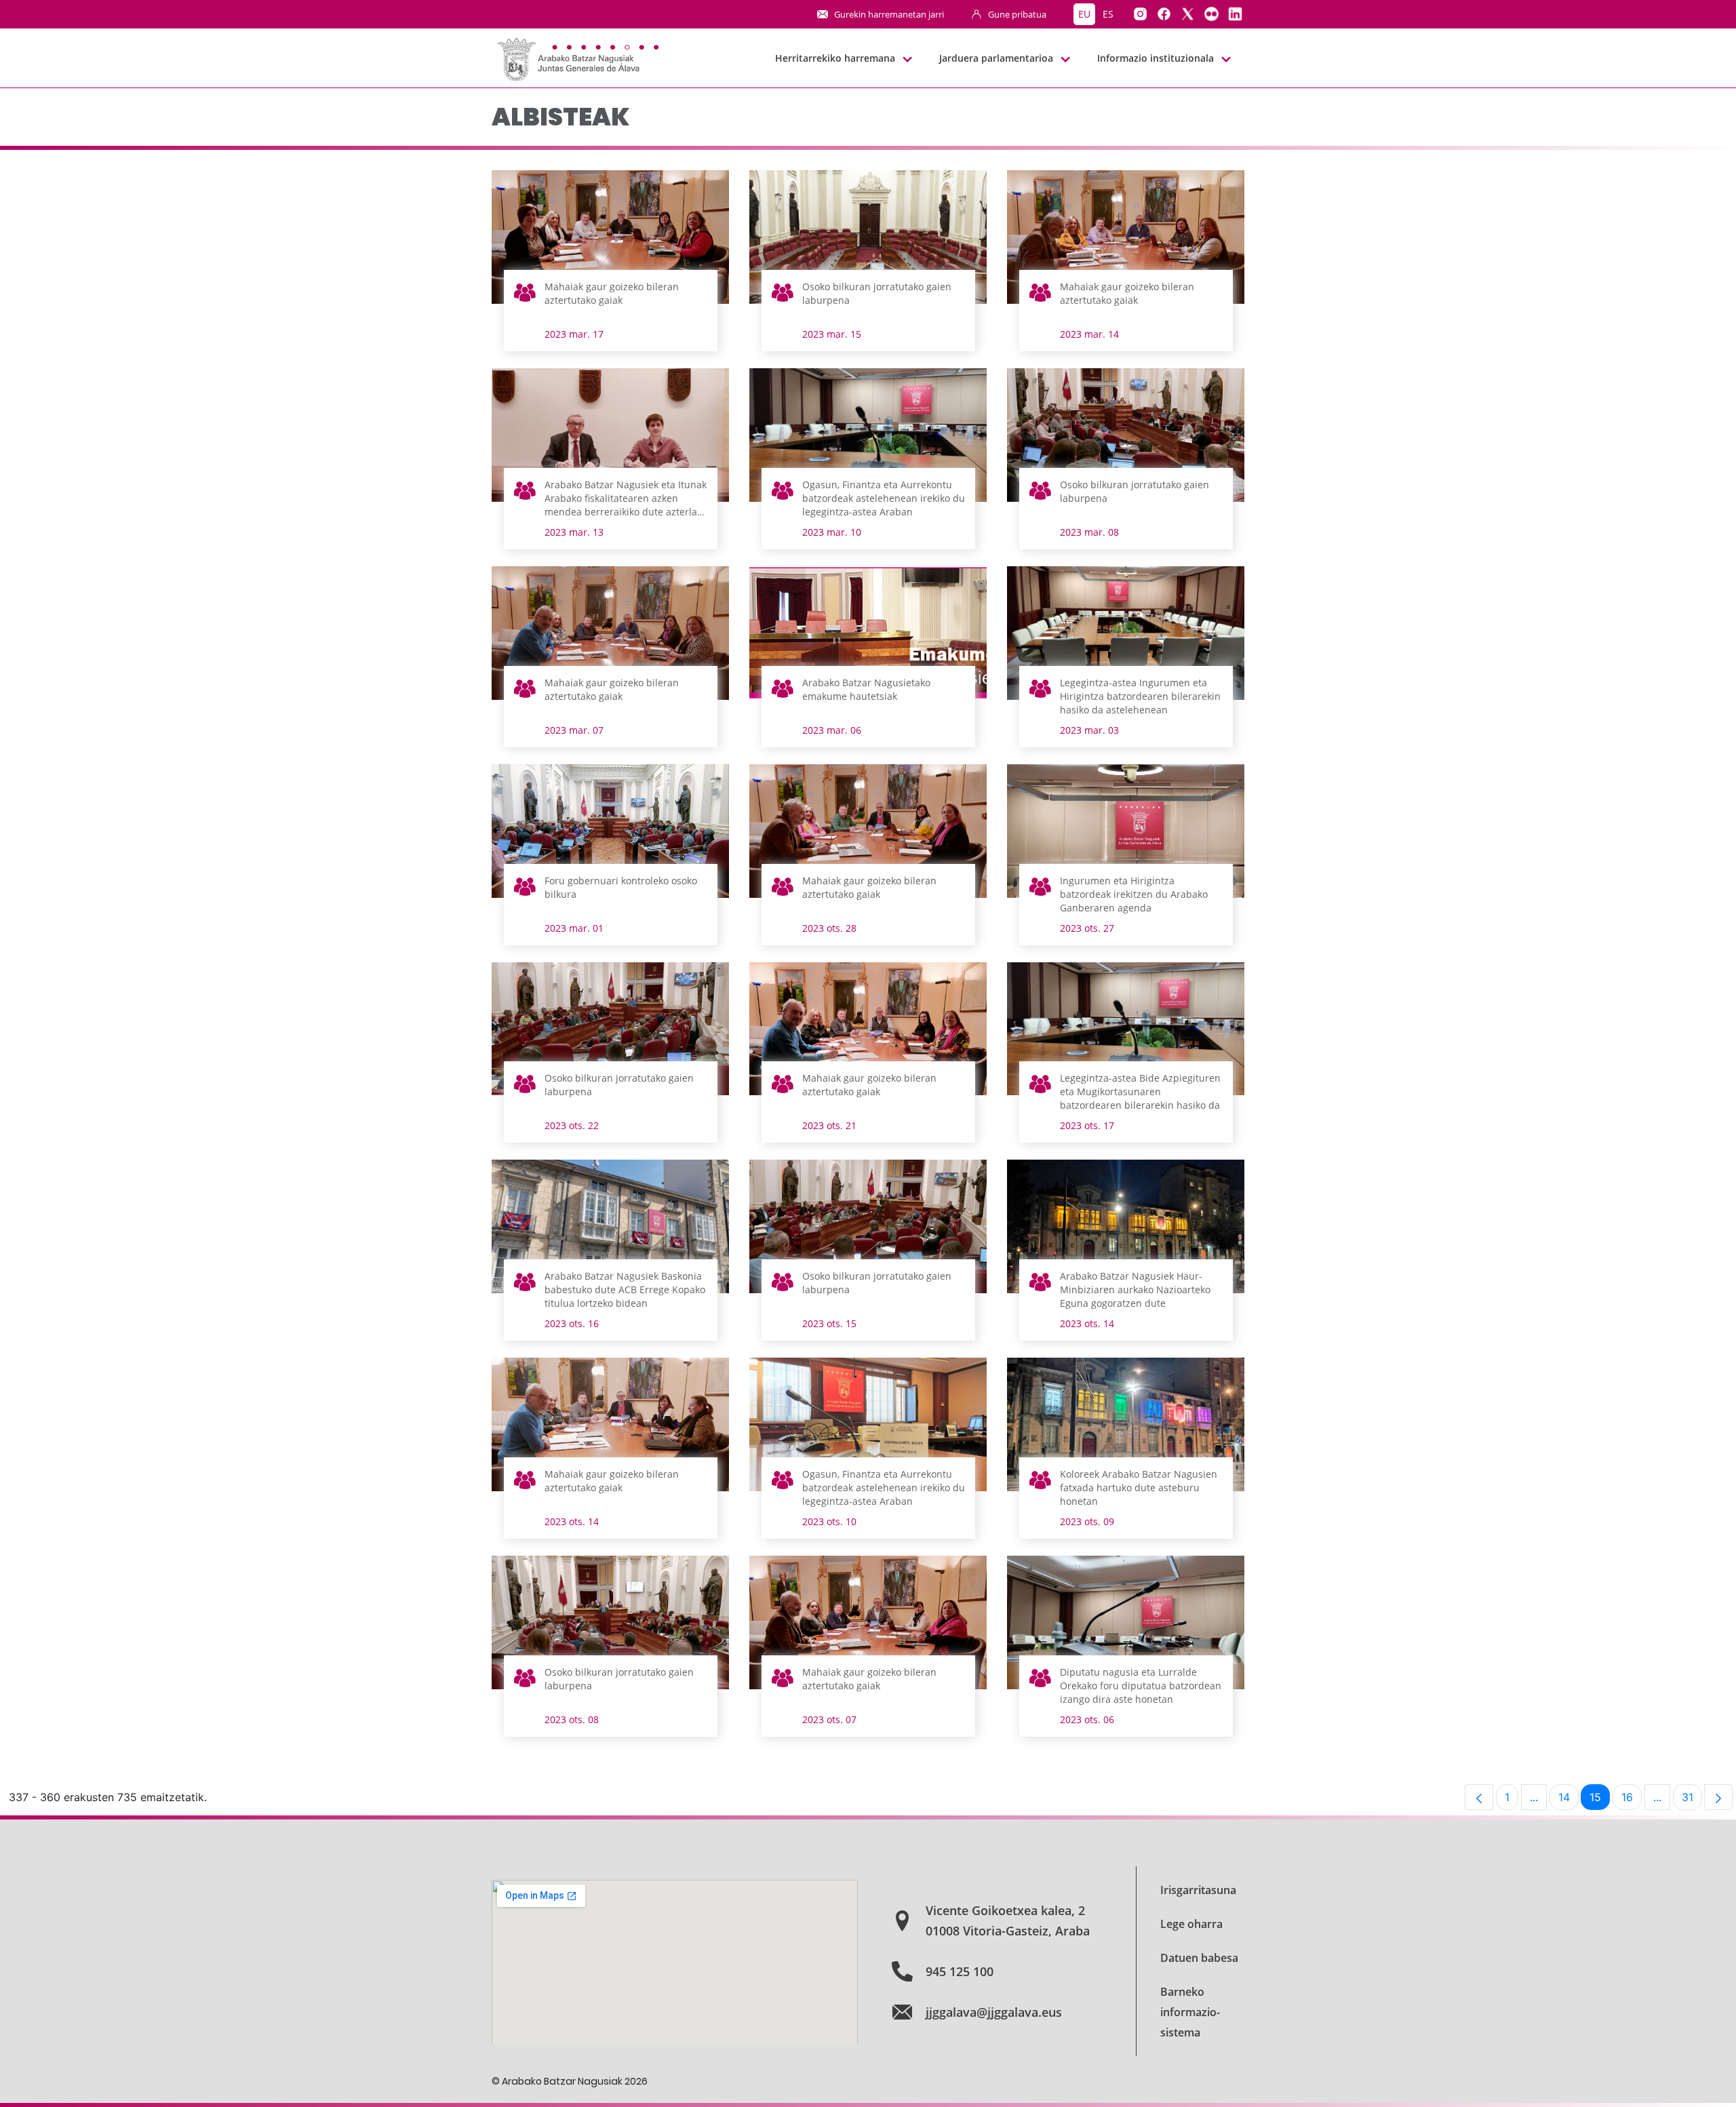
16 (1632, 1800)
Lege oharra (1191, 1924)
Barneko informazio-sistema (1190, 2012)
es (1108, 14)
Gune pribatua (1017, 14)
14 (1569, 1800)
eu (1084, 14)
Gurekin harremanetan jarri (889, 14)
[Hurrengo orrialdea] (1718, 1797)
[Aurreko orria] (1479, 1797)
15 (1600, 1800)
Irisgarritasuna (1198, 1890)
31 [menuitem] (1692, 1800)
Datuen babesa (1199, 1958)
